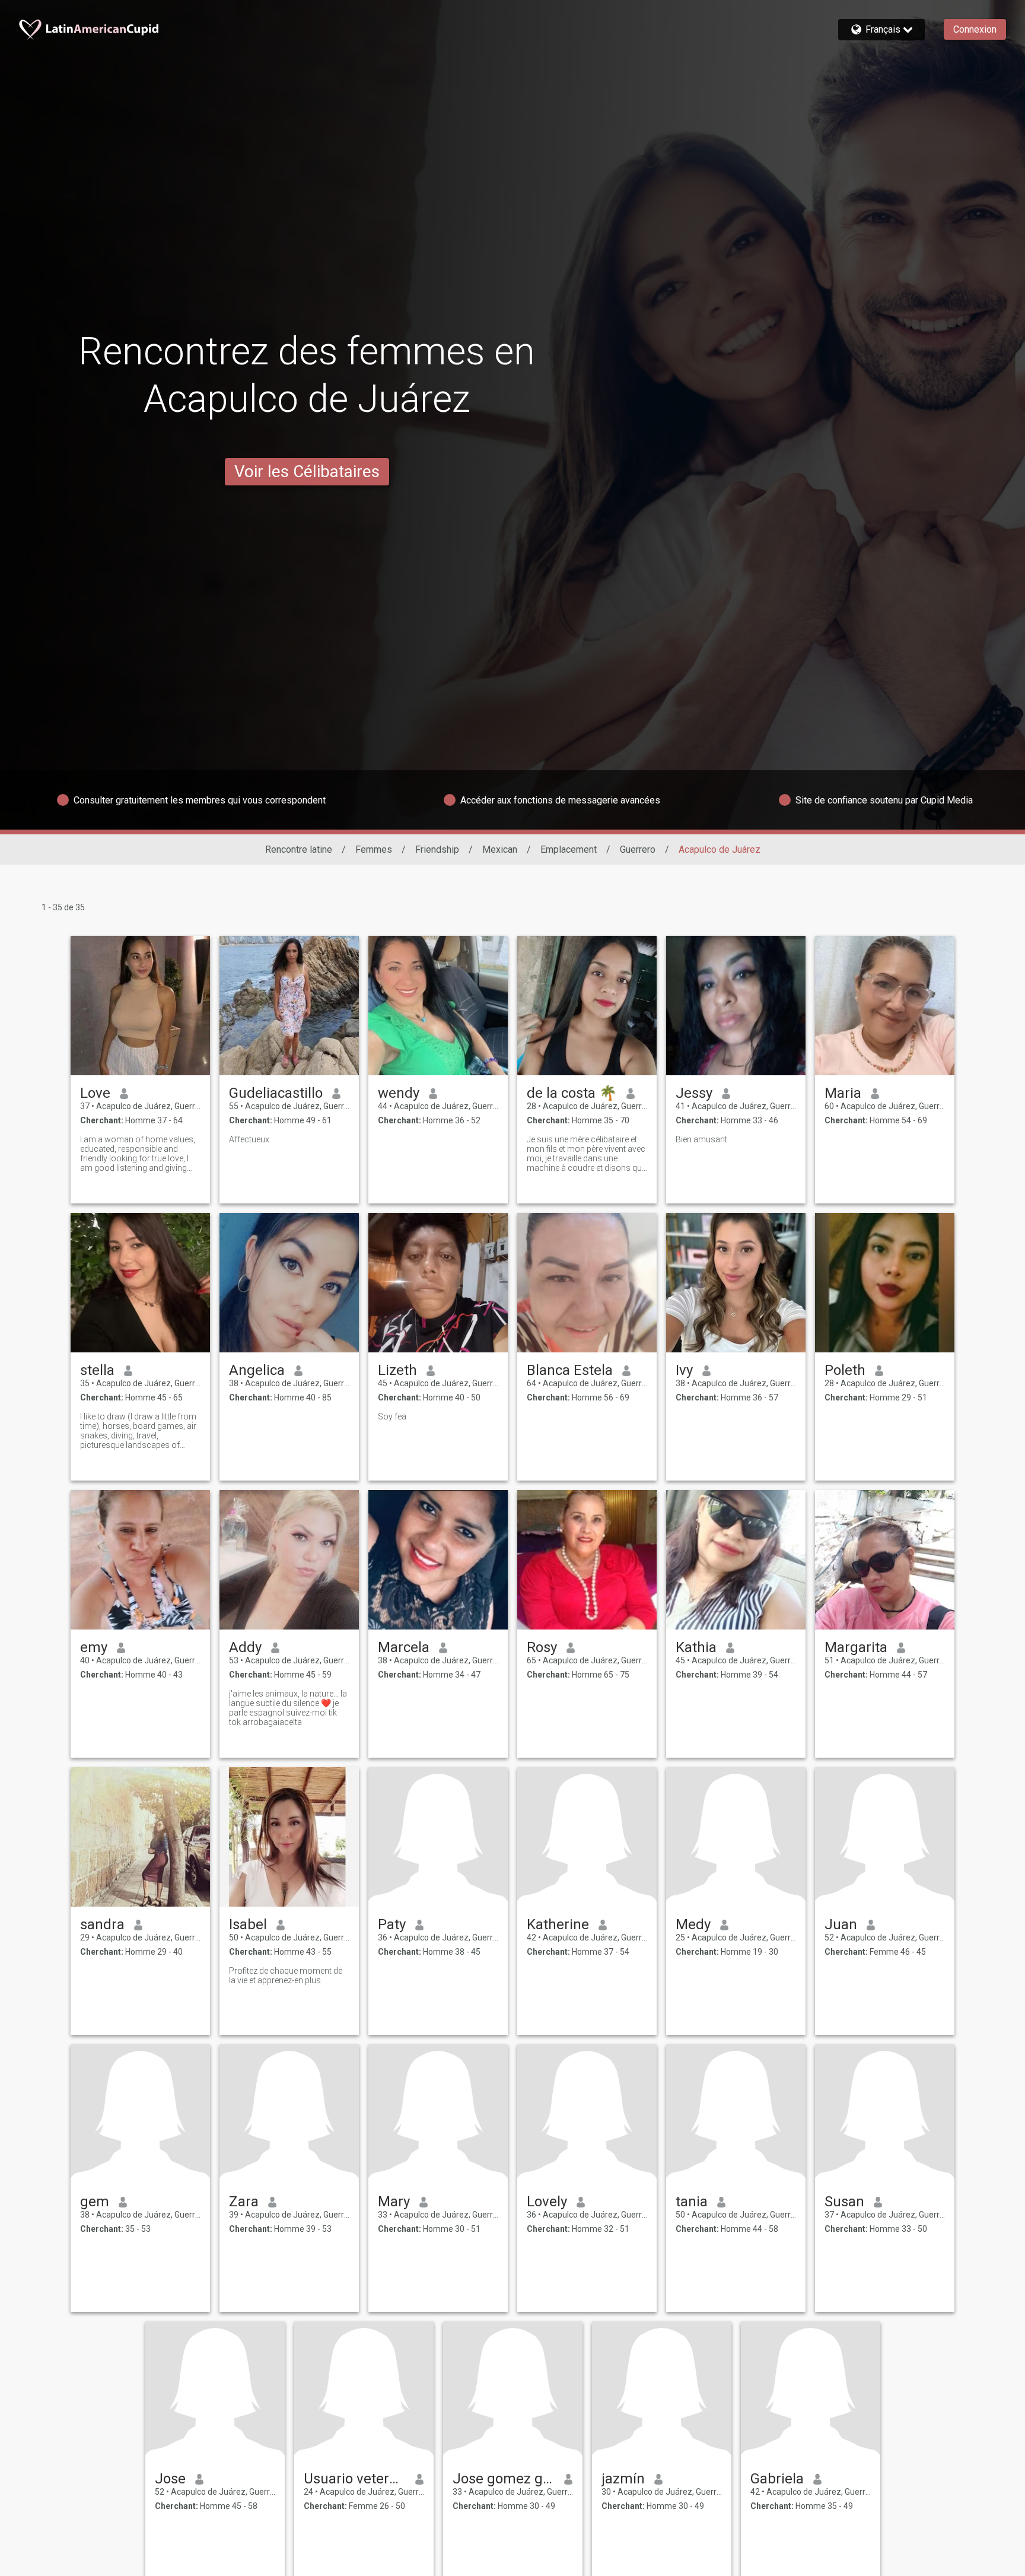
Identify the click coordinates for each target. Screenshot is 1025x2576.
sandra (102, 1924)
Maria (843, 1093)
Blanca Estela (570, 1370)
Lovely (547, 2202)
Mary (394, 2202)
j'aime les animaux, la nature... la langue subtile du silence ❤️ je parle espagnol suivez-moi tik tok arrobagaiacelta (288, 1708)
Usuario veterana (355, 2479)
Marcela (404, 1647)
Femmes (374, 849)
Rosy (542, 1647)
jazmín (623, 2479)
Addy (245, 1647)
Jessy (694, 1093)
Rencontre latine (299, 849)
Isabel (248, 1924)
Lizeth (397, 1370)
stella (97, 1370)
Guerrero (638, 849)
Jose (170, 2479)
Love (95, 1093)
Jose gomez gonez (504, 2479)
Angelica (257, 1370)
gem (95, 2202)
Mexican (500, 849)
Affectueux (249, 1139)
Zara (244, 2202)
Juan (841, 1924)
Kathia (696, 1647)
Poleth (845, 1370)
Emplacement (569, 849)
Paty (392, 1924)
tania (692, 2202)
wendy (399, 1093)
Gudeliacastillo (276, 1093)
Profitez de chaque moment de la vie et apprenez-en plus (286, 1975)
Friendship (437, 849)
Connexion (975, 29)
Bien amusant (701, 1139)
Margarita (856, 1647)
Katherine (558, 1924)
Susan (844, 2202)
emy (94, 1647)
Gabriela (777, 2479)
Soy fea (392, 1416)
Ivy (684, 1370)
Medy (693, 1924)
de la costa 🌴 (572, 1093)
